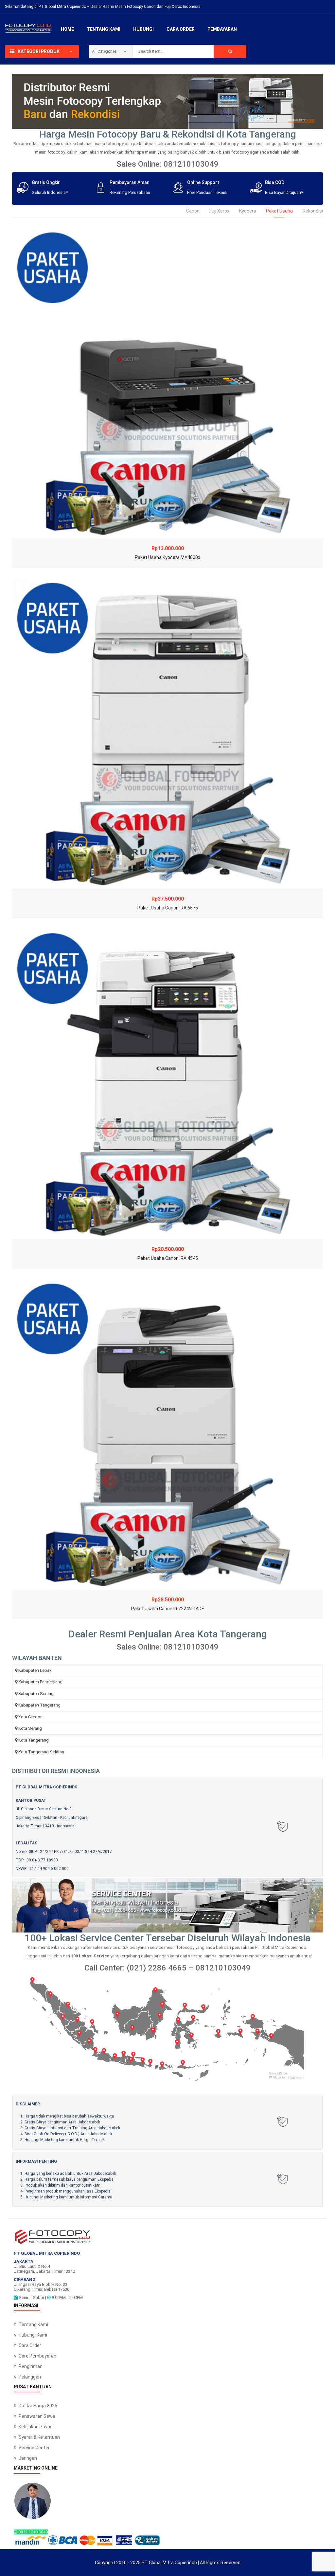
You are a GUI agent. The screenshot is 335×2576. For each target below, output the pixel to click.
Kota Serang (30, 1728)
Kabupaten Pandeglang (40, 1682)
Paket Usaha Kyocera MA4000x (167, 557)
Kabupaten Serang (36, 1694)
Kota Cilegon (30, 1717)
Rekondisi (313, 211)
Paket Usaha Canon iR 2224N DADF (167, 1609)
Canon (193, 211)
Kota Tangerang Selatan (41, 1752)
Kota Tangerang (34, 1740)
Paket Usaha (279, 211)
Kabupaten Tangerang (39, 1705)
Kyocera (248, 211)
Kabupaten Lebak (35, 1670)
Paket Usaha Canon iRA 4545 (168, 1258)
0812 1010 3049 (33, 2532)
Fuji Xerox (219, 211)
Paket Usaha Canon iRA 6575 (168, 908)
